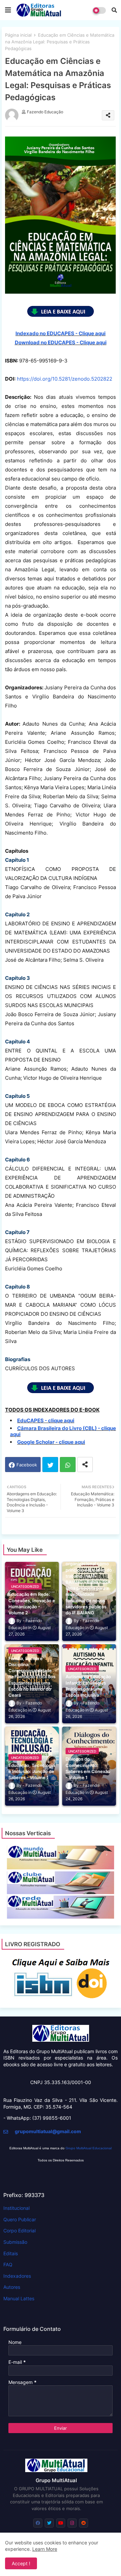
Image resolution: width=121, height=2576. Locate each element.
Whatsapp (68, 1465)
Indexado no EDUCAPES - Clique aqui (61, 333)
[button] (114, 10)
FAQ (8, 2264)
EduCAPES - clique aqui (46, 1420)
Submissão (15, 2242)
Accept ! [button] (21, 2563)
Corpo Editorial (19, 2231)
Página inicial (18, 35)
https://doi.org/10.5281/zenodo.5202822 (65, 379)
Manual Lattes (19, 2298)
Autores (12, 2287)
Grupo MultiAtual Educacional (89, 2148)
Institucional (16, 2208)
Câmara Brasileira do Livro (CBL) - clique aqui (63, 1431)
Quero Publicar (20, 2219)
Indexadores (17, 2276)
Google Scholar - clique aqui (51, 1442)
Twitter (50, 1465)
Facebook (27, 1465)
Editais (11, 2253)
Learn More (45, 2549)
